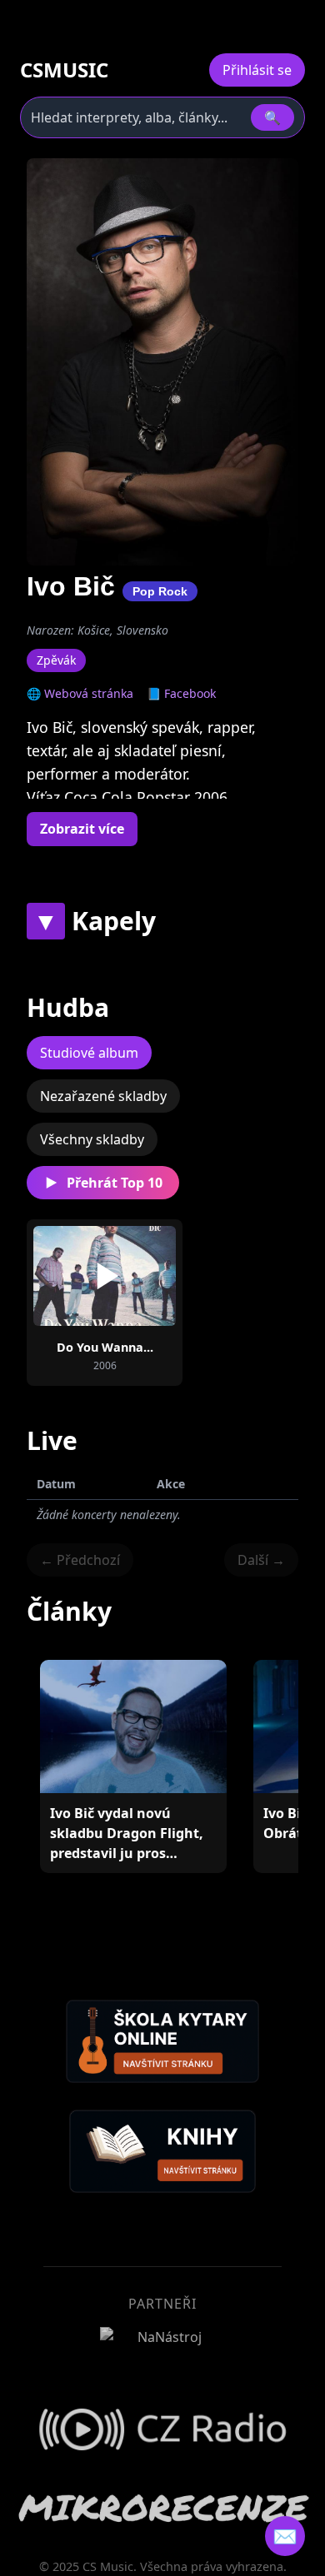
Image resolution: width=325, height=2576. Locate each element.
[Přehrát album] (105, 1276)
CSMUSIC (64, 70)
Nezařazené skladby (103, 1096)
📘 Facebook (181, 693)
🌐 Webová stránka (80, 693)
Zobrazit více (82, 829)
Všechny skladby (92, 1139)
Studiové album (89, 1053)
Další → (261, 1560)
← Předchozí (80, 1560)
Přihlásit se (257, 70)
